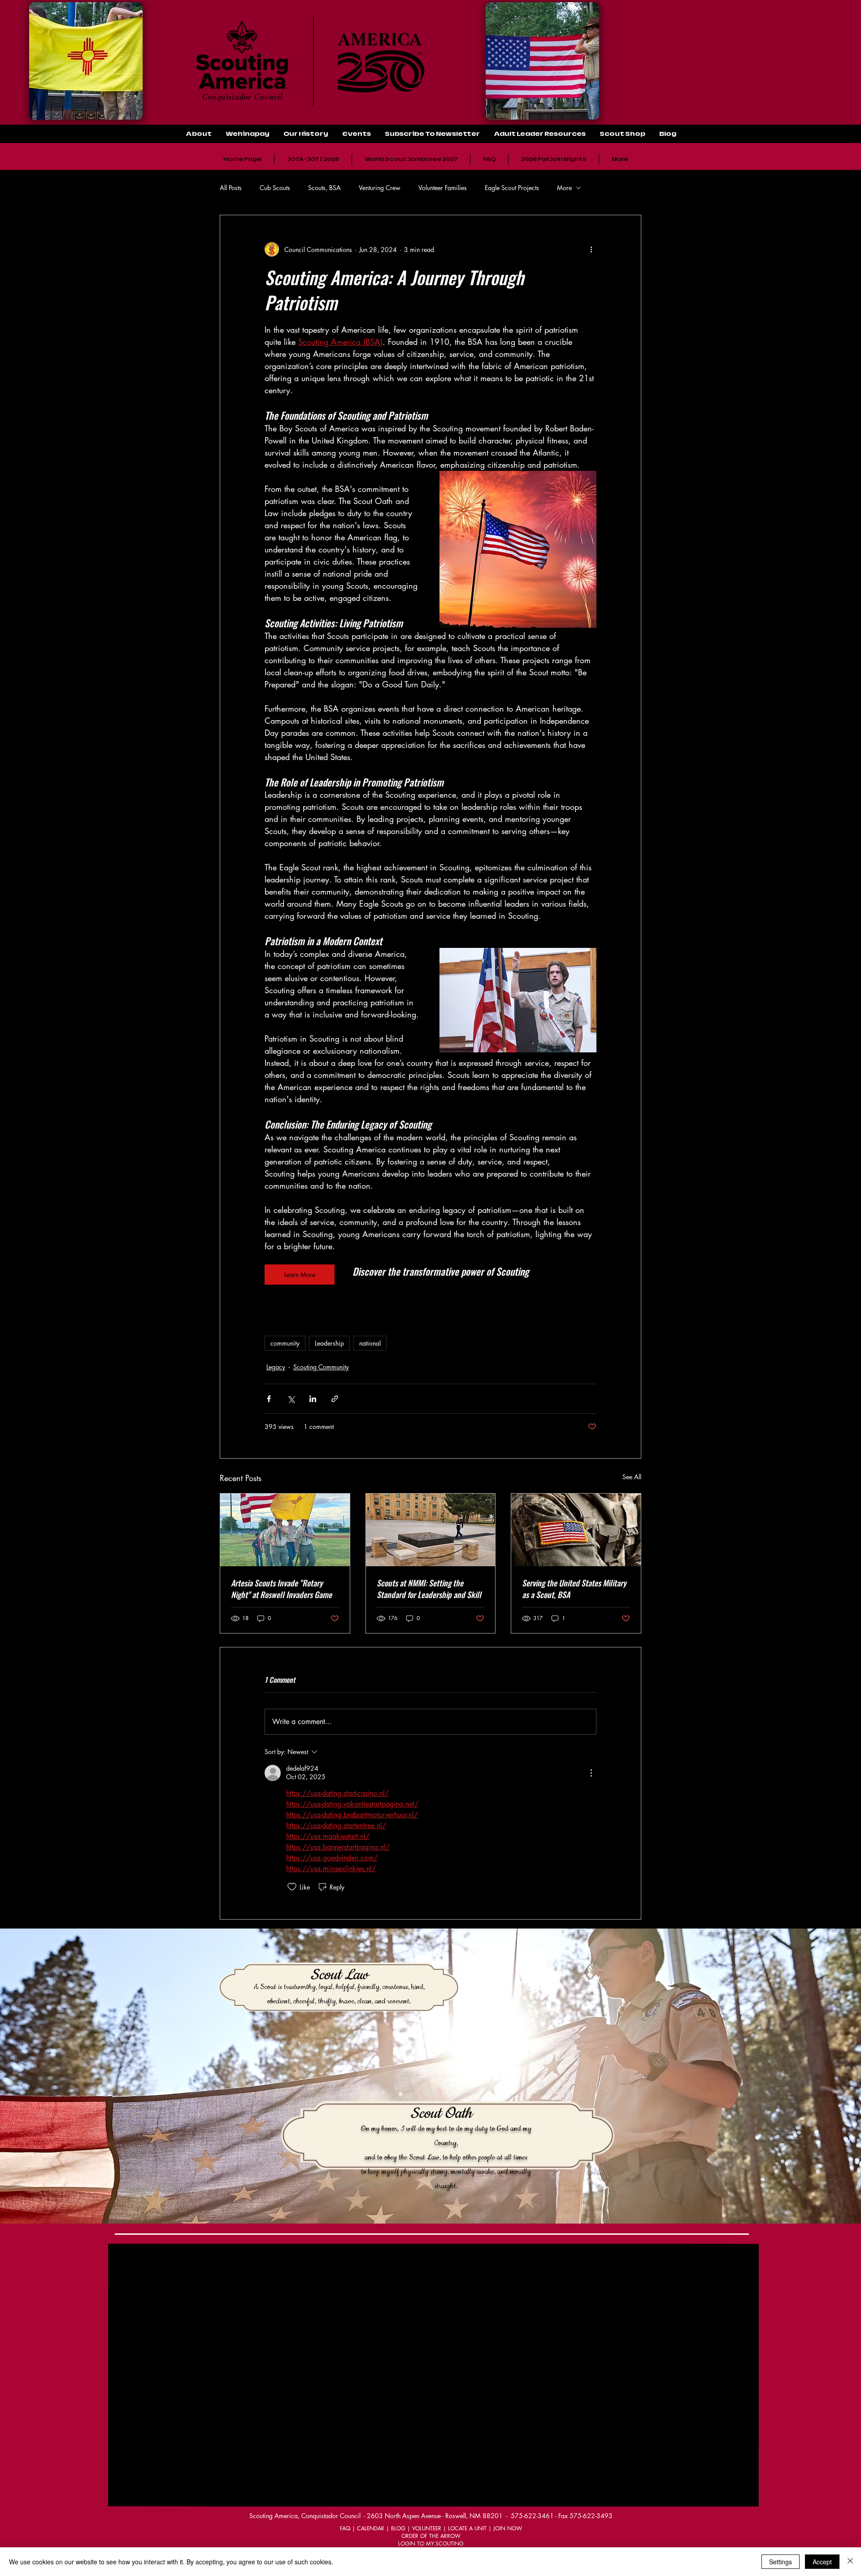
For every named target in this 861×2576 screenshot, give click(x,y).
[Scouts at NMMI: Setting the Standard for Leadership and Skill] (431, 1530)
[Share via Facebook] (269, 1399)
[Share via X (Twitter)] (291, 1399)
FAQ (345, 2528)
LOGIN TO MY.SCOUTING (431, 2543)
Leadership (329, 1343)
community (285, 1343)
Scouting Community (321, 1367)
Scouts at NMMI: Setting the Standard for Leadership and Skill (429, 1589)
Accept (822, 2562)
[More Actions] (591, 1773)
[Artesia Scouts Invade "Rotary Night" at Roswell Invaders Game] (285, 1530)
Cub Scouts (275, 188)
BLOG (398, 2528)
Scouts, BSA (324, 188)
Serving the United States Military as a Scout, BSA (574, 1589)
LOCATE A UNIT (467, 2528)
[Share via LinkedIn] (313, 1399)
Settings (781, 2562)
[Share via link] (335, 1399)
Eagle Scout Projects (512, 188)
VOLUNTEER (427, 2528)
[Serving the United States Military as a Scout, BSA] (576, 1530)
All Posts (231, 188)
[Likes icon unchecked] (292, 1887)
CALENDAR (371, 2528)
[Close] (850, 2562)
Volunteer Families (443, 188)
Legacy (276, 1367)
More (564, 188)
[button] (539, 134)
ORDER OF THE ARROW (431, 2536)
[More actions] (591, 249)
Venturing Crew (380, 188)
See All (632, 1477)
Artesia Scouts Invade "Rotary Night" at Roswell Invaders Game (281, 1589)
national (370, 1343)
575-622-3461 (532, 2516)
